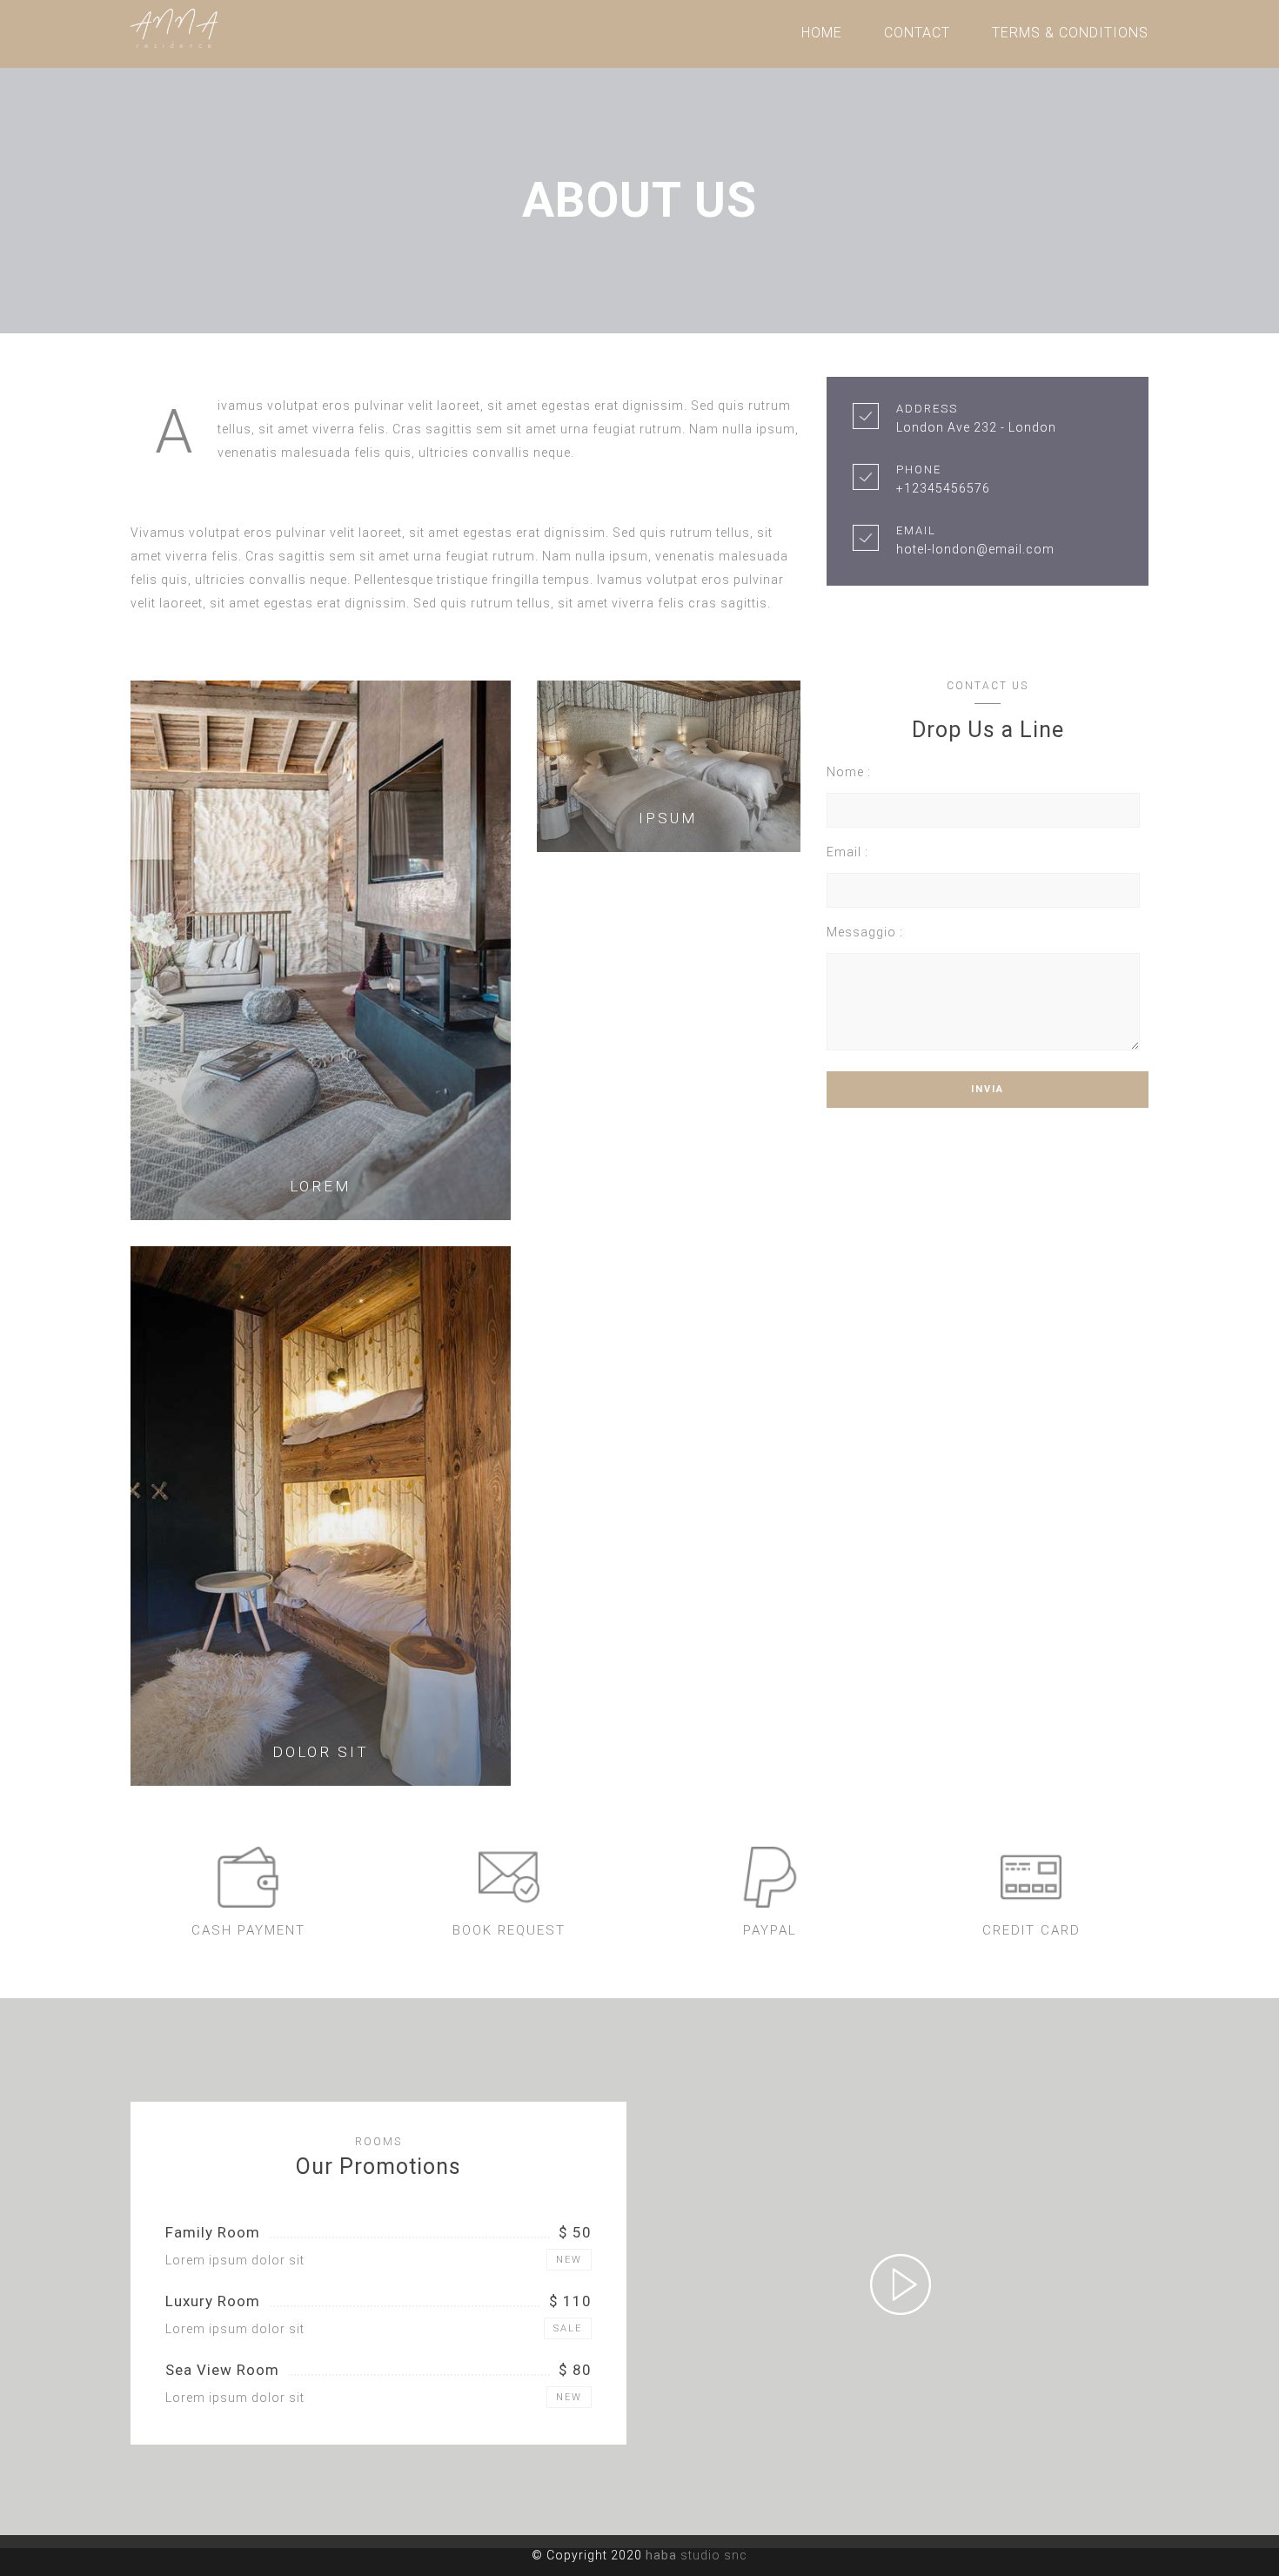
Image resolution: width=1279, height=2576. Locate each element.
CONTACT (917, 33)
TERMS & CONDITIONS (1070, 33)
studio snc (696, 2555)
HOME (822, 33)
